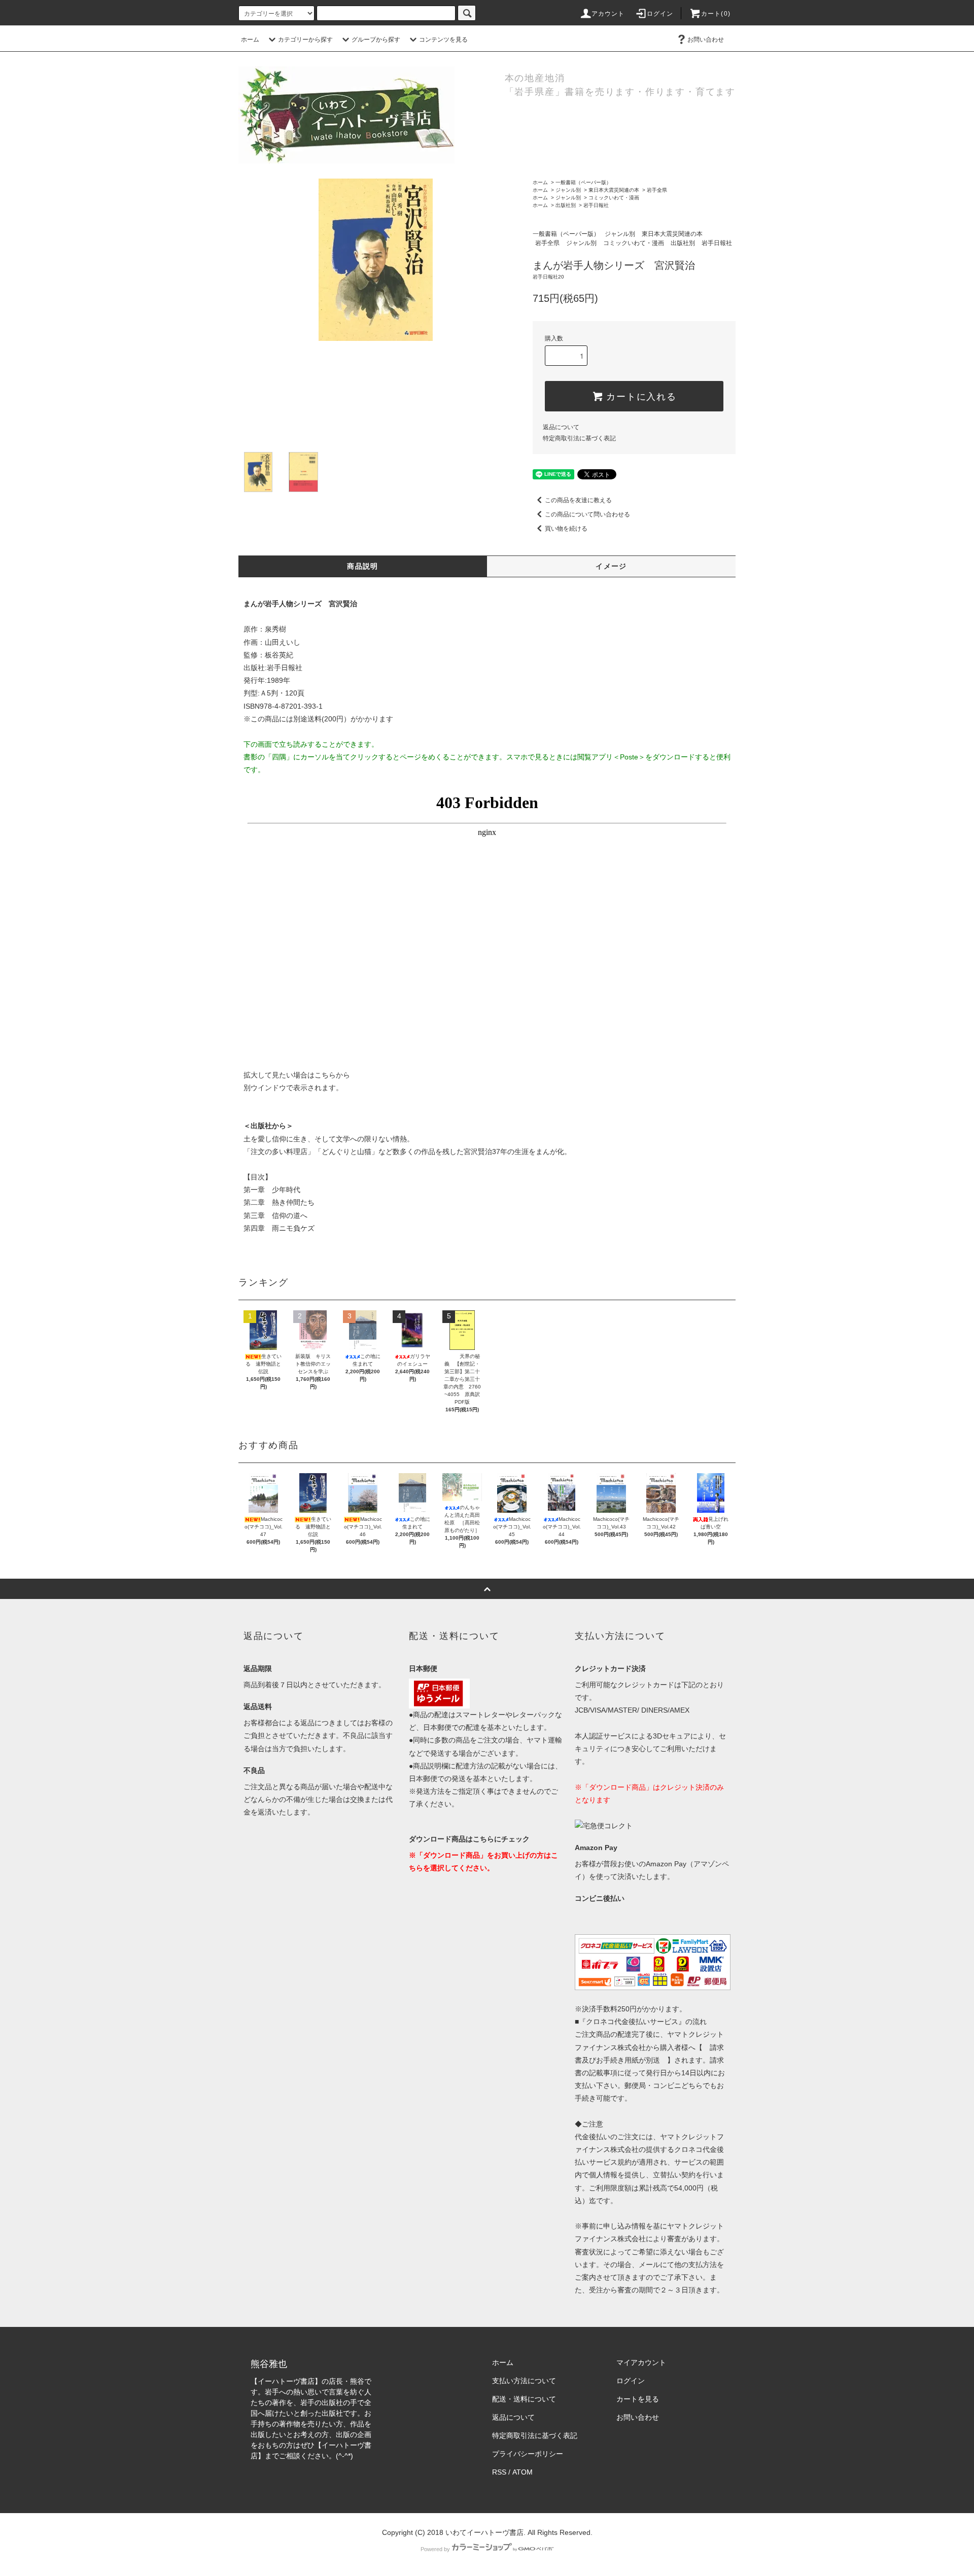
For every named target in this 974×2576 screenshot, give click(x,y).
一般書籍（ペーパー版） (583, 182)
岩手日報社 (596, 205)
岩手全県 (657, 190)
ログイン (660, 14)
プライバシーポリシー (528, 2454)
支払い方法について (524, 2381)
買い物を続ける (566, 529)
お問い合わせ (706, 40)
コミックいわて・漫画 (614, 198)
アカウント (608, 14)
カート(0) (716, 14)
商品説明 (363, 566)
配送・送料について (524, 2399)
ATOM (523, 2472)
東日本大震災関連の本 (614, 190)
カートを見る (638, 2399)
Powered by (435, 2549)
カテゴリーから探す (305, 40)
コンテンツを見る (443, 40)
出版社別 (566, 205)
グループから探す (376, 40)
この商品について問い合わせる (587, 514)
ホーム (250, 40)
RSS (499, 2472)
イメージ (611, 566)
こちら (325, 1075)
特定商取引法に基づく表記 (579, 438)
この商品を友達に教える (578, 500)
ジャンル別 (568, 190)
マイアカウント (641, 2362)
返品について (561, 427)
